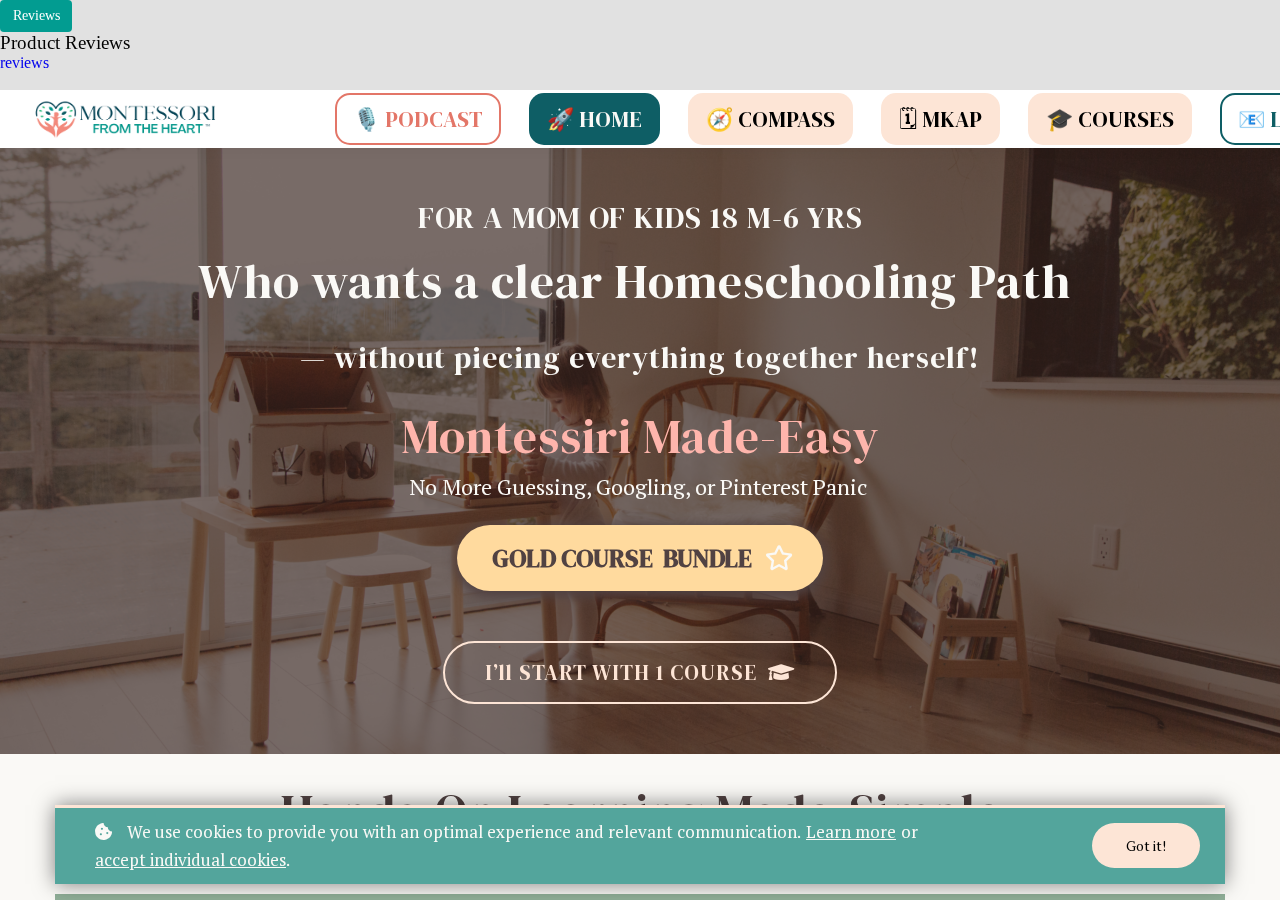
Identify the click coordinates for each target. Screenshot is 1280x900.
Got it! (1146, 845)
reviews (24, 62)
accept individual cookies (190, 859)
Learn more (851, 831)
